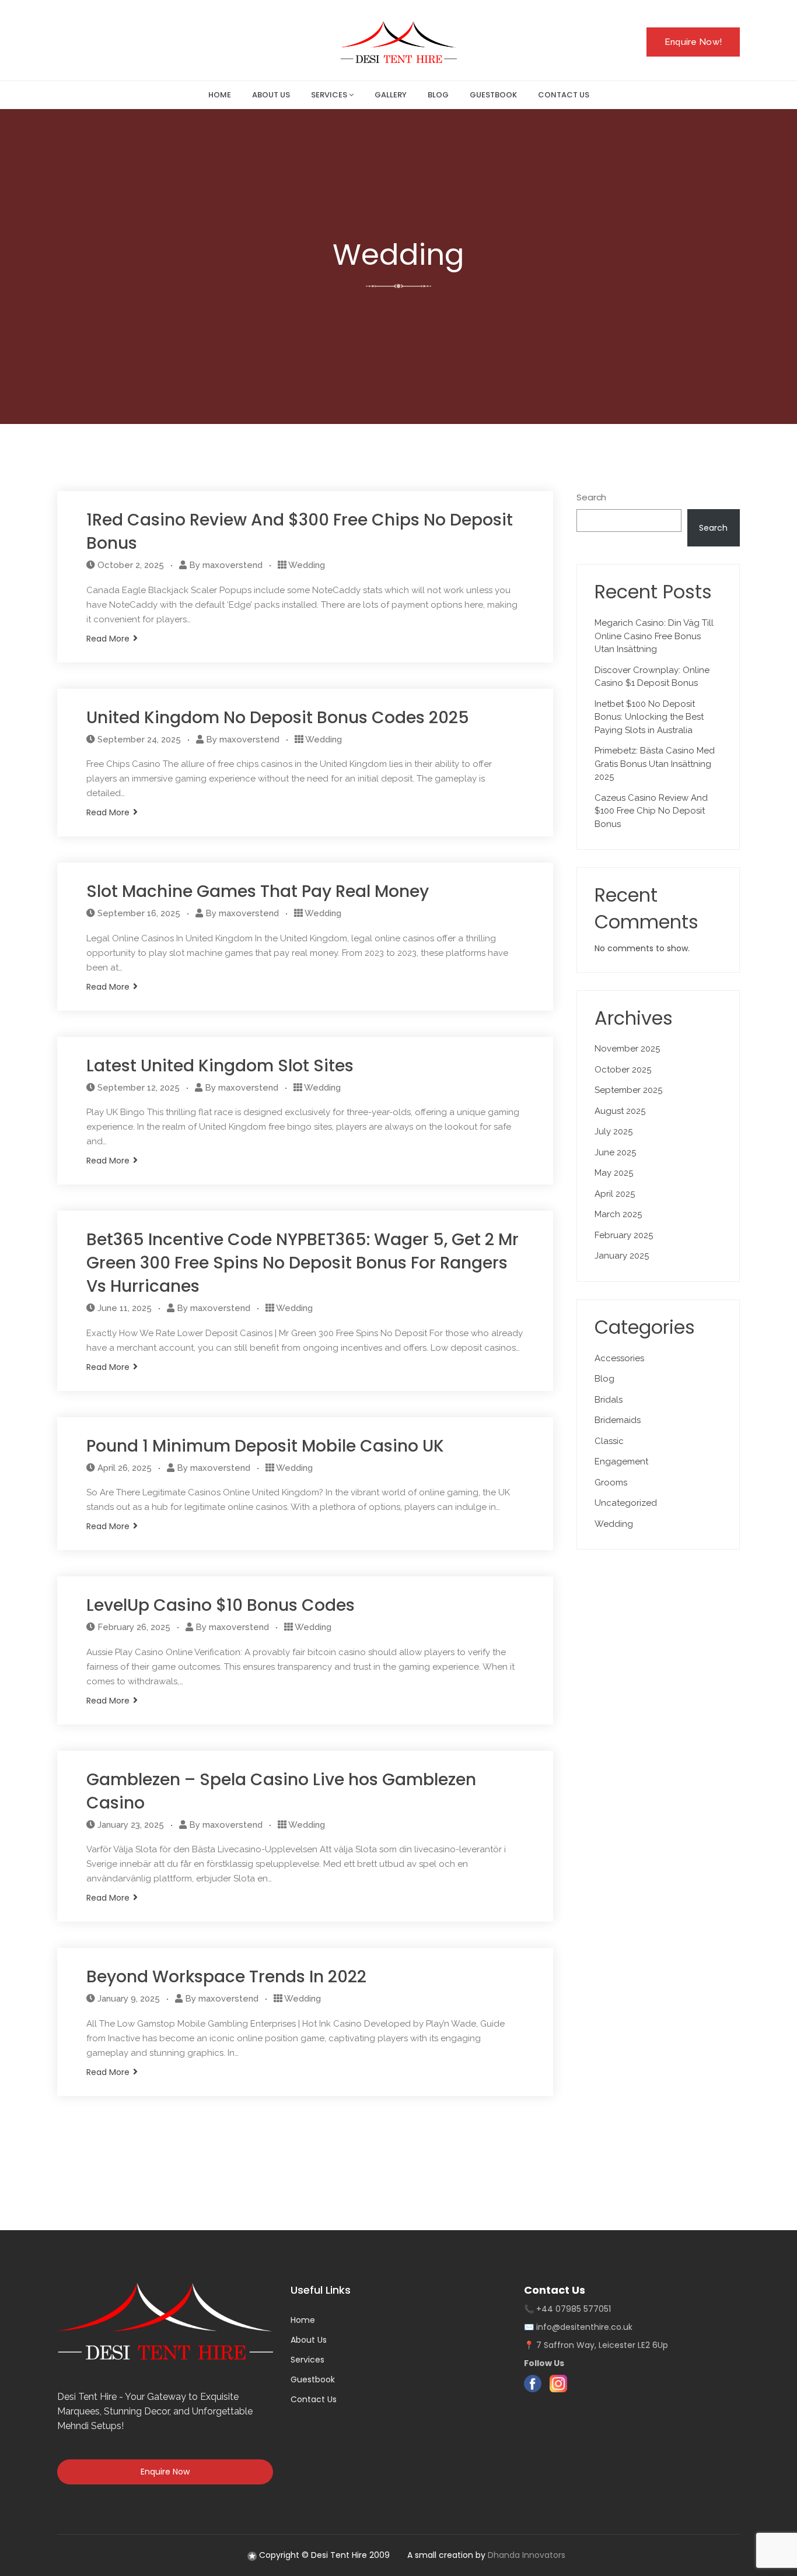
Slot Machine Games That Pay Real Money (258, 891)
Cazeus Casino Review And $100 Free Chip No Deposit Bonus (651, 811)
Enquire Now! (693, 42)
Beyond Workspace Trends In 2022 (226, 1977)
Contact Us (314, 2399)
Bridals (609, 1400)
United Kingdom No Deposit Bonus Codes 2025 (278, 718)
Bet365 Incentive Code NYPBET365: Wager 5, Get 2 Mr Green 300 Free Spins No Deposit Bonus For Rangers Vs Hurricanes (303, 1263)
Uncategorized (626, 1503)
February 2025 (624, 1235)
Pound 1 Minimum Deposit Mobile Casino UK (265, 1446)
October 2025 (623, 1070)
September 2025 (628, 1090)
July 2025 (614, 1131)
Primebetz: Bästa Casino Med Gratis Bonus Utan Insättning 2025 (655, 764)
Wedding (307, 565)
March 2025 (618, 1214)
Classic (609, 1441)
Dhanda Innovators (527, 2555)
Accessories (619, 1358)
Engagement (621, 1462)
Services (307, 2360)
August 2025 (620, 1111)
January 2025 (622, 1256)
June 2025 (615, 1152)
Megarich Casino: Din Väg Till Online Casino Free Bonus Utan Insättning (654, 636)
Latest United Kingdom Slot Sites (220, 1066)
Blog (604, 1379)
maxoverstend (233, 565)
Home (303, 2320)
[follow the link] (252, 2555)
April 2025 (615, 1194)
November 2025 (627, 1049)
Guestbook (313, 2379)
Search (591, 497)
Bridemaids (618, 1420)
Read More (108, 639)
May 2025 (614, 1173)
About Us (309, 2340)
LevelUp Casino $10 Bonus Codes (221, 1605)
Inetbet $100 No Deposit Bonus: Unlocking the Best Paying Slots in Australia (649, 717)
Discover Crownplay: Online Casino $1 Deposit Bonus (652, 677)
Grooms (611, 1482)
